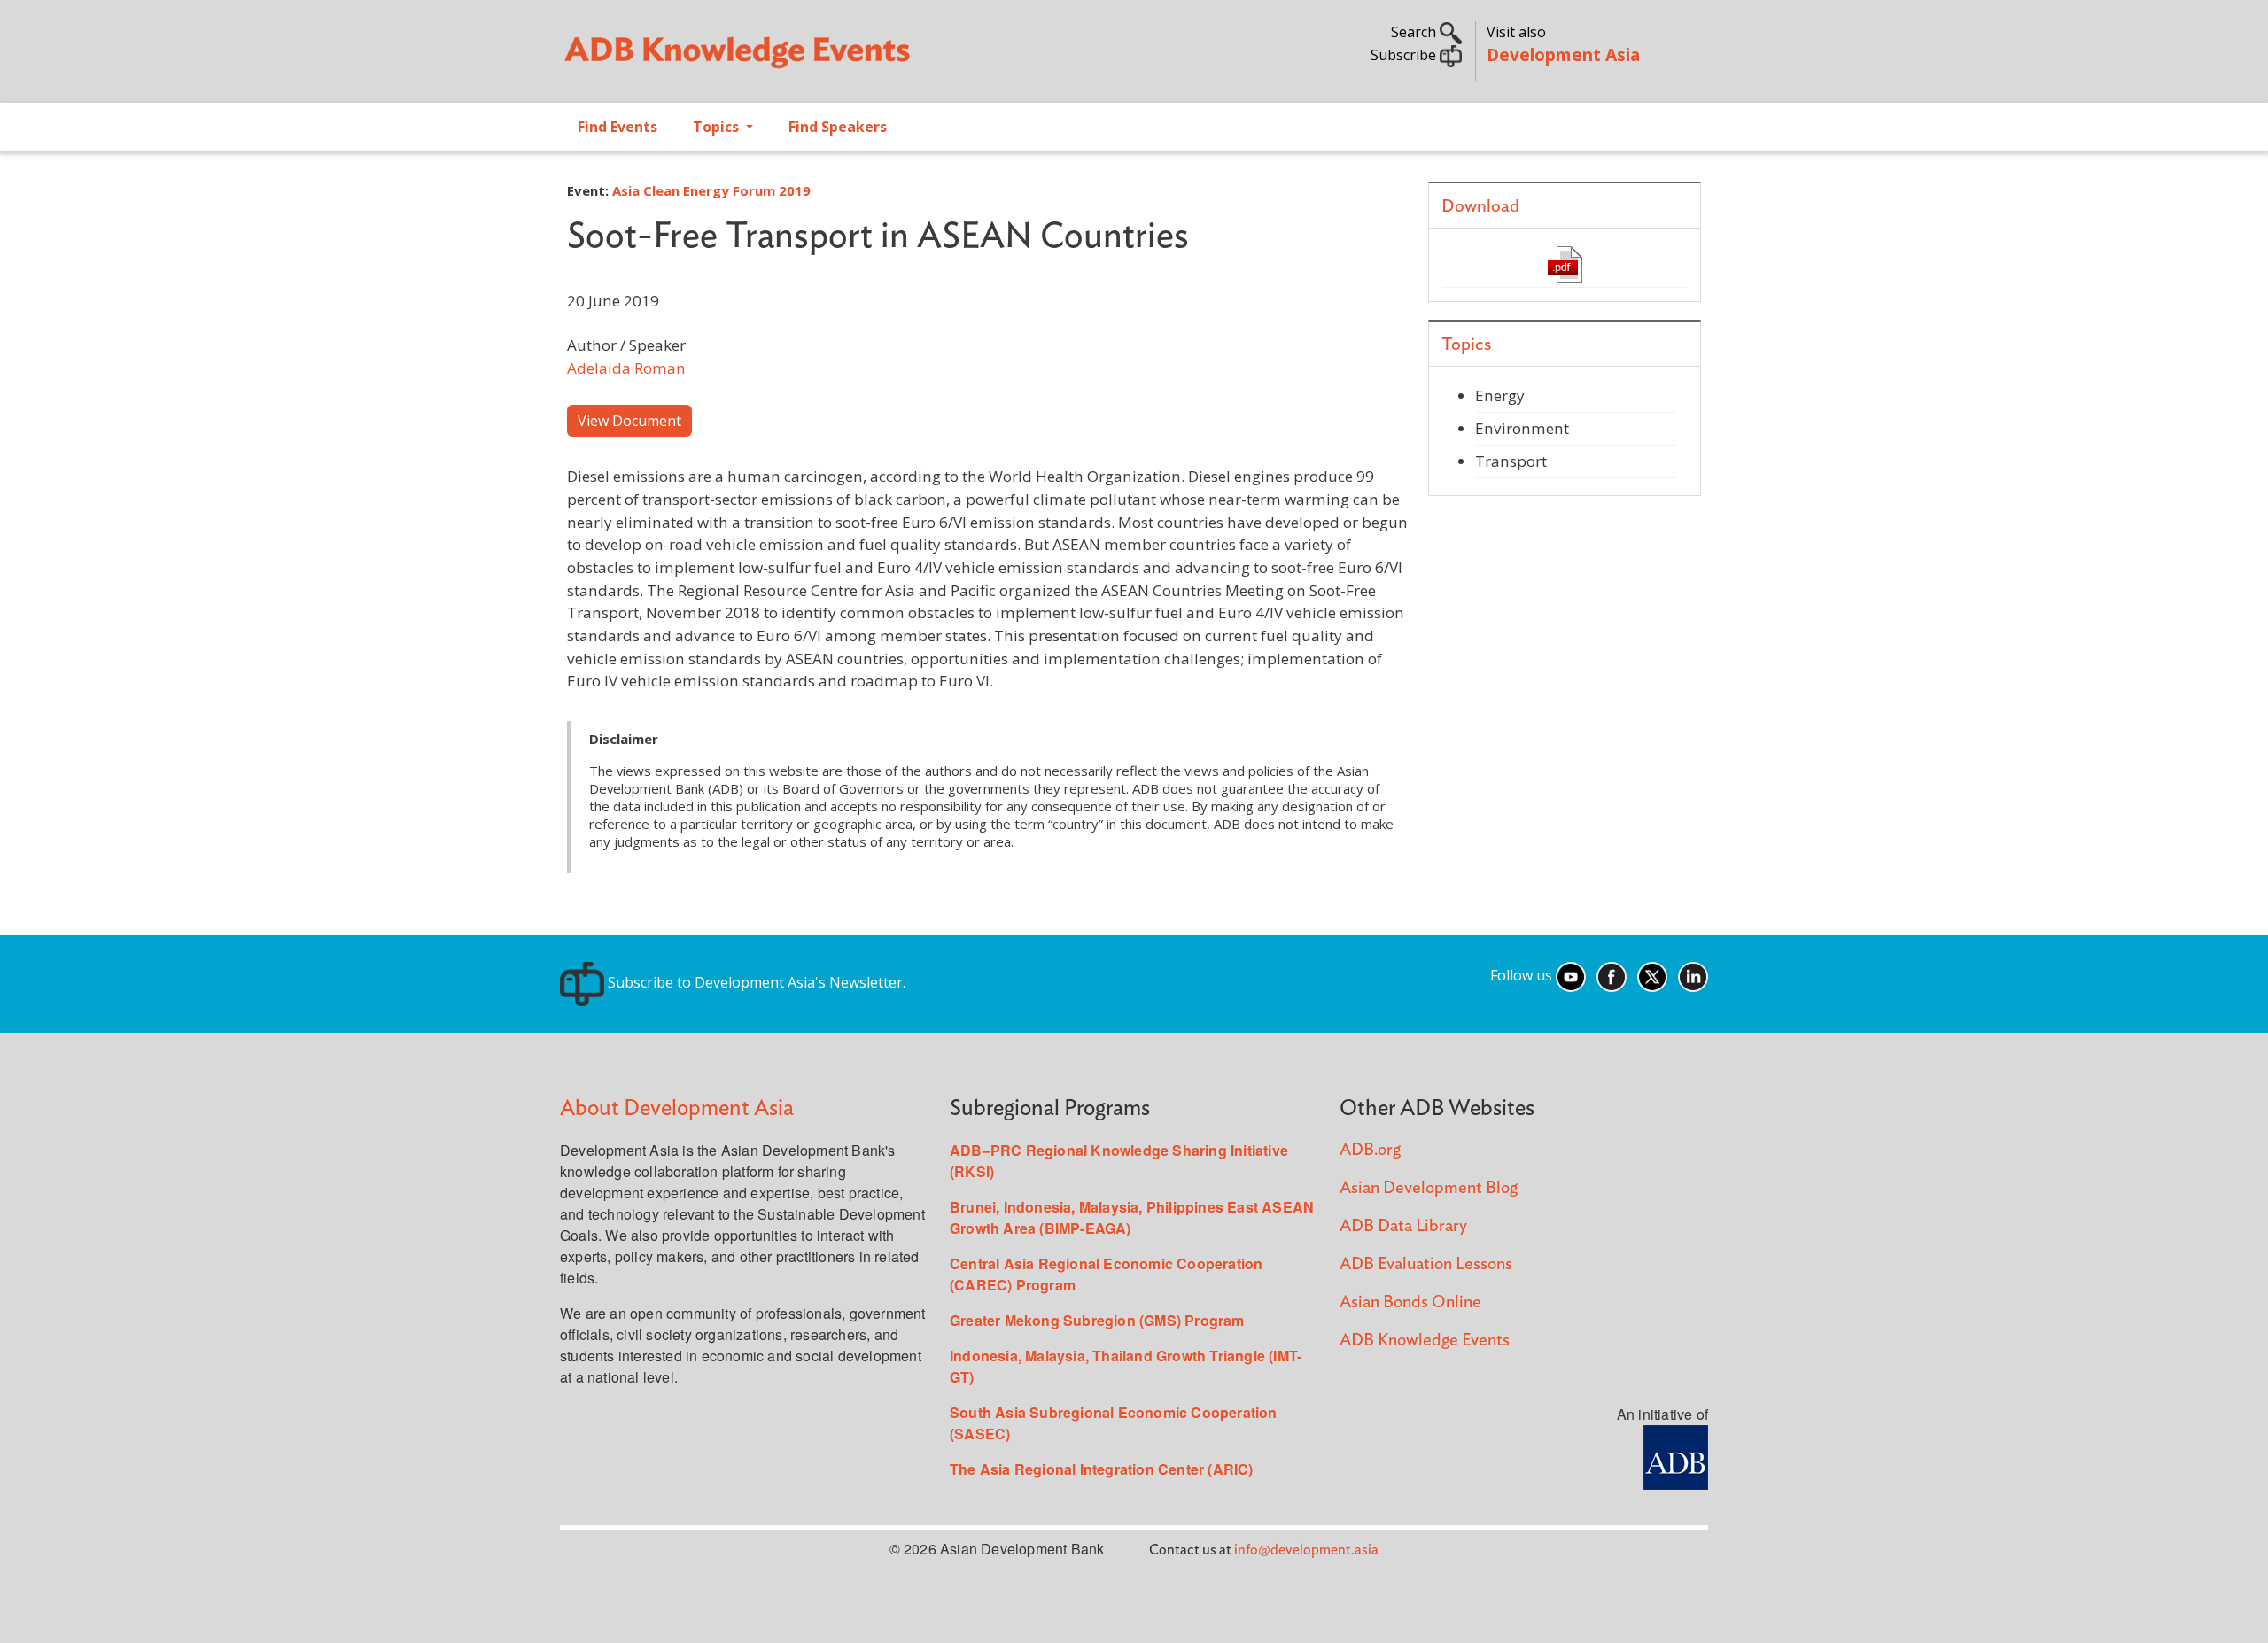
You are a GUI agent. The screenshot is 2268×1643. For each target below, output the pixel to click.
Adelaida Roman (626, 368)
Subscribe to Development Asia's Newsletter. (755, 982)
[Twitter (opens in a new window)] (1652, 975)
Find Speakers (838, 127)
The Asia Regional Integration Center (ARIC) (1102, 1469)
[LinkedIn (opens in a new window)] (1693, 975)
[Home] (838, 58)
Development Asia (1563, 54)
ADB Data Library (1403, 1226)
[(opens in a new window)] (1565, 263)
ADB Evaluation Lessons (1426, 1264)
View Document (629, 421)
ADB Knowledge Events (1425, 1341)
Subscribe (1405, 55)
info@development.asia (1306, 1550)
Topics (718, 127)
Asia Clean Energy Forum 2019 (711, 190)
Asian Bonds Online (1410, 1302)
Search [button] (1415, 32)
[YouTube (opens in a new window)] (1571, 975)
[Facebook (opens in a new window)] (1612, 975)
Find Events (617, 127)
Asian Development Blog (1429, 1188)
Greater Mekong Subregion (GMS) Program (1097, 1320)
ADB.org (1370, 1150)
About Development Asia (677, 1108)
